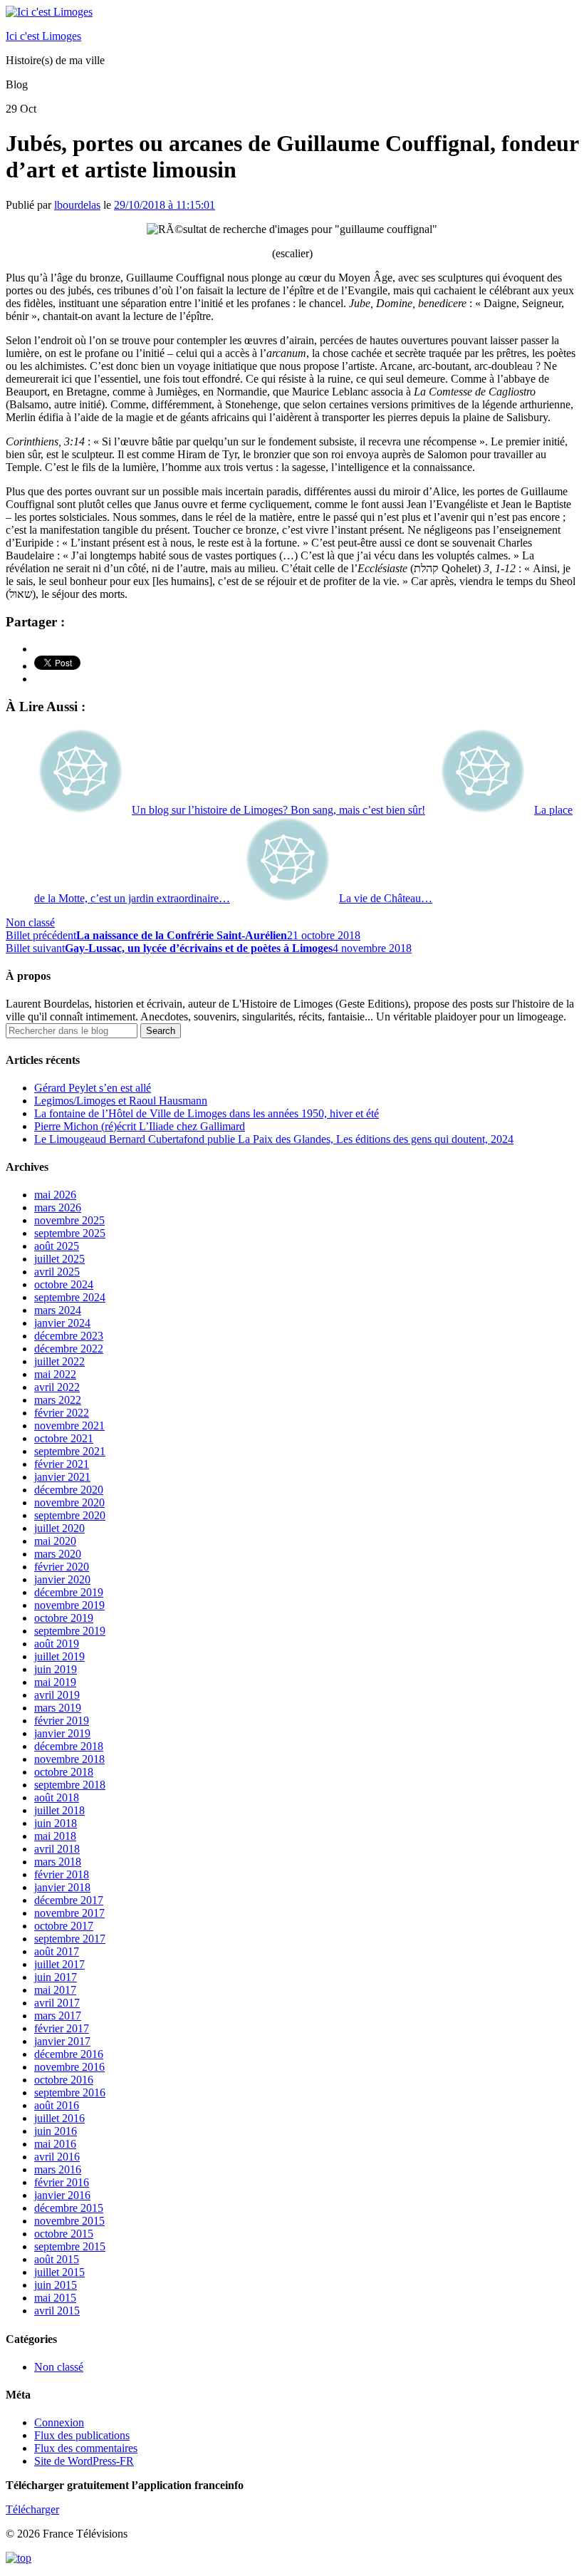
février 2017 (62, 2028)
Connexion (59, 2422)
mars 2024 (58, 1310)
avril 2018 (57, 1849)
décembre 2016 (69, 2054)
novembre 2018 (69, 1759)
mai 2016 (55, 2144)
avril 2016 (57, 2157)
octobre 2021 (64, 1438)
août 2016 (57, 2105)
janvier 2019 (62, 1733)
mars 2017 (58, 2016)
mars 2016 (58, 2169)
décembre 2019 (69, 1592)
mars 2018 (58, 1862)
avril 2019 (57, 1695)
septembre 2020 (70, 1515)
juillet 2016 (59, 2118)
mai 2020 (55, 1541)
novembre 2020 (69, 1502)
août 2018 (57, 1797)
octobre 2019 (64, 1618)
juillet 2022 (59, 1361)
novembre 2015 (69, 2221)
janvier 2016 (62, 2195)
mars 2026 (58, 1207)
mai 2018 (55, 1836)
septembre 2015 (70, 2246)
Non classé (30, 922)
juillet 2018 (59, 1810)
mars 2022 (58, 1400)
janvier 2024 (62, 1323)
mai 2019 (55, 1682)
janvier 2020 (62, 1579)
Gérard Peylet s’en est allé (93, 1088)
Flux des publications (82, 2435)
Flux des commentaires (86, 2448)
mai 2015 (55, 2298)
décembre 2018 (69, 1746)
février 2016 (62, 2182)
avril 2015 (57, 2311)
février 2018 (62, 1874)
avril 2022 (57, 1387)
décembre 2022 (69, 1349)
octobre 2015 (64, 2234)
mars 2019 (58, 1708)
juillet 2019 (59, 1656)
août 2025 (57, 1246)
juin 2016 (56, 2131)
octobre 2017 (64, 1926)
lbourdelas (77, 205)
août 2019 (57, 1644)
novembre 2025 (69, 1220)
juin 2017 (56, 1977)
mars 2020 (58, 1554)
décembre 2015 (69, 2208)
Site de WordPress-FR (84, 2461)
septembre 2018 (70, 1785)
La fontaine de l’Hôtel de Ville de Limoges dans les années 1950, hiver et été (207, 1113)
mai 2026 (55, 1195)
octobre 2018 (64, 1772)
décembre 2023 (69, 1336)
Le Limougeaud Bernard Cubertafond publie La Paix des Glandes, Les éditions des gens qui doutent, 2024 (274, 1139)
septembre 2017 (70, 1939)
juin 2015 (56, 2285)
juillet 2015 (59, 2272)
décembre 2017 (69, 1900)
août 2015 (57, 2259)
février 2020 (62, 1567)
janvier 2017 (62, 2041)
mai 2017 (55, 1990)
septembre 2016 (70, 2093)
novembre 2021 (69, 1426)
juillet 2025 (59, 1259)
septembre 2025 (70, 1233)
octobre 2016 (64, 2080)
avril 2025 (57, 1272)
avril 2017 (57, 2003)
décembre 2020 (69, 1490)
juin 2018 (56, 1823)
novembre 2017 (69, 1913)
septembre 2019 (70, 1631)
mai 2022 (55, 1374)
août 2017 (57, 1951)
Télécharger (32, 2509)
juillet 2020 (59, 1528)
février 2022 (62, 1413)
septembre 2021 (70, 1451)
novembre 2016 (69, 2067)
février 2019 (62, 1721)
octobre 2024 (64, 1284)
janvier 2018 (62, 1887)
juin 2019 (56, 1669)
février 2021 (62, 1464)
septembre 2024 (70, 1297)
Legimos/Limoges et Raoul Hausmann (121, 1101)
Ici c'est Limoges (43, 36)
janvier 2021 (62, 1477)
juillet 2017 (59, 1964)
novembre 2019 (69, 1605)
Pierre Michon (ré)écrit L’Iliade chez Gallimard (140, 1126)
